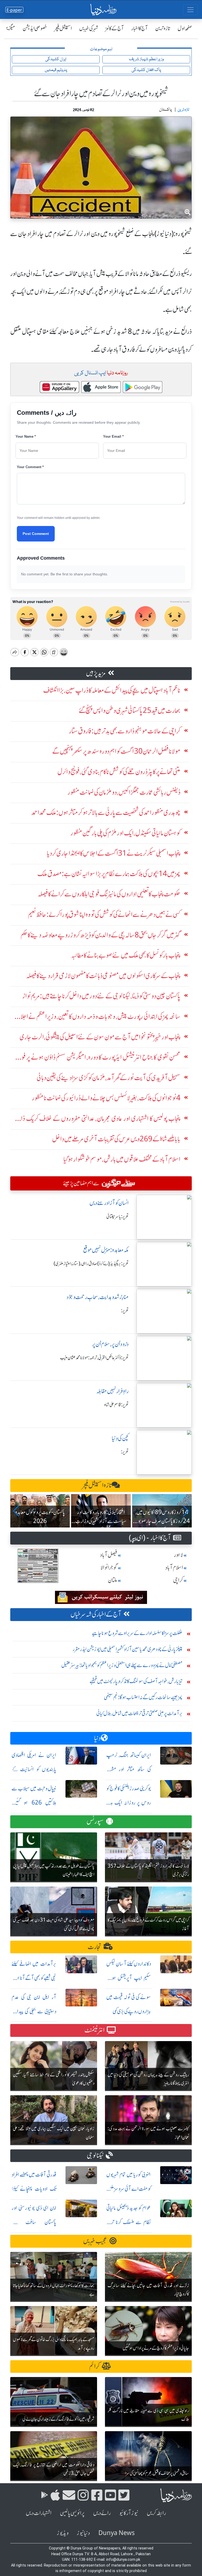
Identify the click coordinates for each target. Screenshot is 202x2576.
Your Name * (26, 436)
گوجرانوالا (109, 1568)
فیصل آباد (109, 1555)
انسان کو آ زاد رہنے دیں (109, 1203)
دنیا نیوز (83, 2533)
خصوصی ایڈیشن (35, 28)
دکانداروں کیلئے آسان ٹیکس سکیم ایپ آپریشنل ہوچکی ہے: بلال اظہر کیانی (129, 1978)
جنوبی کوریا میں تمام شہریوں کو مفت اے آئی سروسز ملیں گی (129, 2189)
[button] (16, 1511)
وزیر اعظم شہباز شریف (146, 59)
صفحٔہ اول (185, 28)
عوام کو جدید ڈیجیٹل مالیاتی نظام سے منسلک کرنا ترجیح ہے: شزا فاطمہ (129, 2222)
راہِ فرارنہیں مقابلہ (112, 1391)
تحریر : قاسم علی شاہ (116, 1405)
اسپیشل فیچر (63, 28)
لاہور (178, 1555)
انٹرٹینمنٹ (95, 2030)
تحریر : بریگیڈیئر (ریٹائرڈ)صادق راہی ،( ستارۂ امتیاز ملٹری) (91, 1264)
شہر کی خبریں (89, 28)
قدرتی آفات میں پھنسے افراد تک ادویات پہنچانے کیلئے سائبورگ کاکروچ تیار (34, 2189)
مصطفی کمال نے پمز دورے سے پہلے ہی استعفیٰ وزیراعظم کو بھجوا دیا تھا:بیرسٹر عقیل (122, 1665)
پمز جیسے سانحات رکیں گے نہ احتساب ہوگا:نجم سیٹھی (143, 1697)
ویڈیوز (63, 2533)
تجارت (95, 1947)
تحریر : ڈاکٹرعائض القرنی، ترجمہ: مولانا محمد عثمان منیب (94, 1358)
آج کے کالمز (115, 28)
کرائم (94, 2366)
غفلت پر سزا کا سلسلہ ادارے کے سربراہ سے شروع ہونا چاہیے (137, 1633)
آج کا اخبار (140, 28)
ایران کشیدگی (56, 59)
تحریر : (125, 1311)
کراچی (178, 1580)
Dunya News (117, 2533)
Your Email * (113, 436)
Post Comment (36, 534)
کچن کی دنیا (120, 1438)
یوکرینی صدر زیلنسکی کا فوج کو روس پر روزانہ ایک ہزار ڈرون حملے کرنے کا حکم (129, 1803)
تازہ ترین (163, 28)
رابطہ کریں (156, 2513)
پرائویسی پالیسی (72, 2513)
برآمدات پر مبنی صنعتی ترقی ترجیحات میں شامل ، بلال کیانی (139, 1713)
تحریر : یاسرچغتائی (117, 1217)
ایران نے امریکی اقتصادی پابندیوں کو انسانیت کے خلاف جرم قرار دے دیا (34, 1769)
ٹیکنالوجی (95, 2156)
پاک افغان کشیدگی (146, 70)
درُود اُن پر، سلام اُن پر (110, 1344)
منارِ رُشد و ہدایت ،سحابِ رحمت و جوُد (98, 1297)
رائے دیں (102, 2513)
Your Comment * (30, 467)
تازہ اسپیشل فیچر (97, 1485)
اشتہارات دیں (39, 2513)
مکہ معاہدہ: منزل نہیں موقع (106, 1250)
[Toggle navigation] (190, 10)
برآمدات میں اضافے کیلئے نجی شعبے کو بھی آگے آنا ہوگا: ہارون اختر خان (34, 1978)
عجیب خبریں (95, 2241)
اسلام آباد (174, 1568)
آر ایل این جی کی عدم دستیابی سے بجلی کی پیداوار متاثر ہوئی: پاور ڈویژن (34, 2011)
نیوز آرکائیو (129, 2513)
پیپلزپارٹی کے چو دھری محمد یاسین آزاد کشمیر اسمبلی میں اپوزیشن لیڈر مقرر (128, 1649)
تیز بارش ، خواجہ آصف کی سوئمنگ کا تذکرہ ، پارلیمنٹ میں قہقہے (136, 1681)
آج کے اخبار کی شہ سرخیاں (96, 1614)
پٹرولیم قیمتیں (56, 70)
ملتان (113, 1580)
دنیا (97, 1738)
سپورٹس (95, 1821)
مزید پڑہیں (96, 673)
